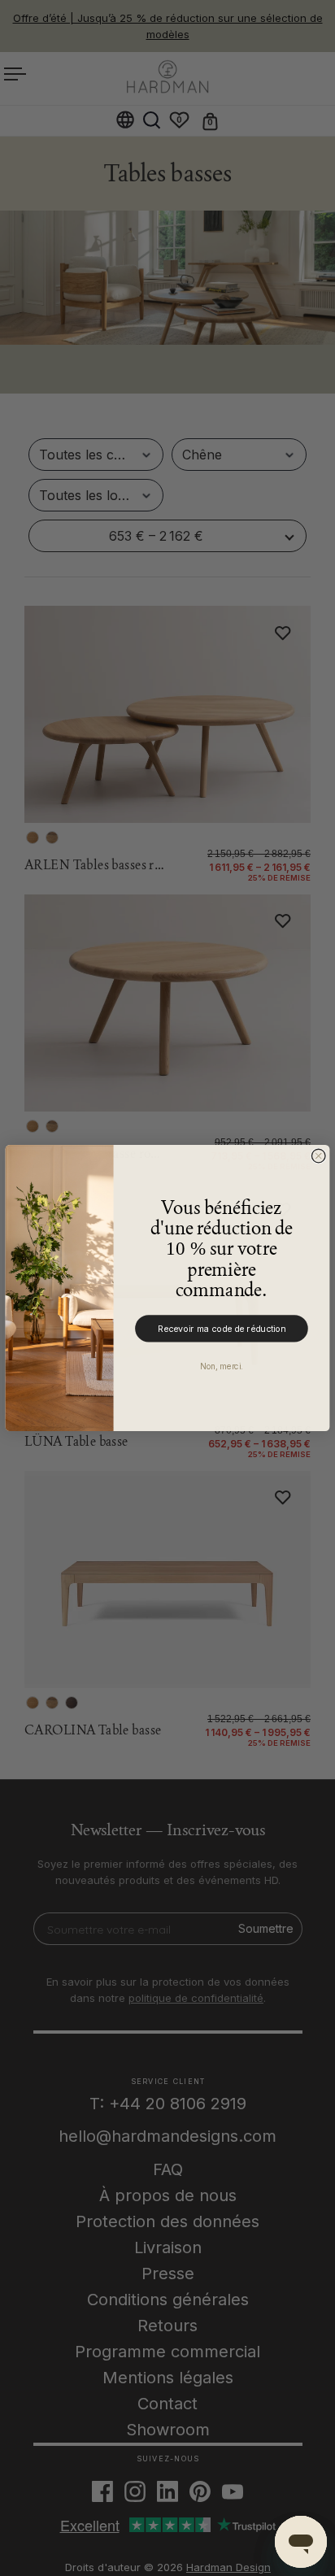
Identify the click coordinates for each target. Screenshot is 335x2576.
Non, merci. (221, 1366)
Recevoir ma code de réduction (222, 1328)
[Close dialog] (318, 1156)
